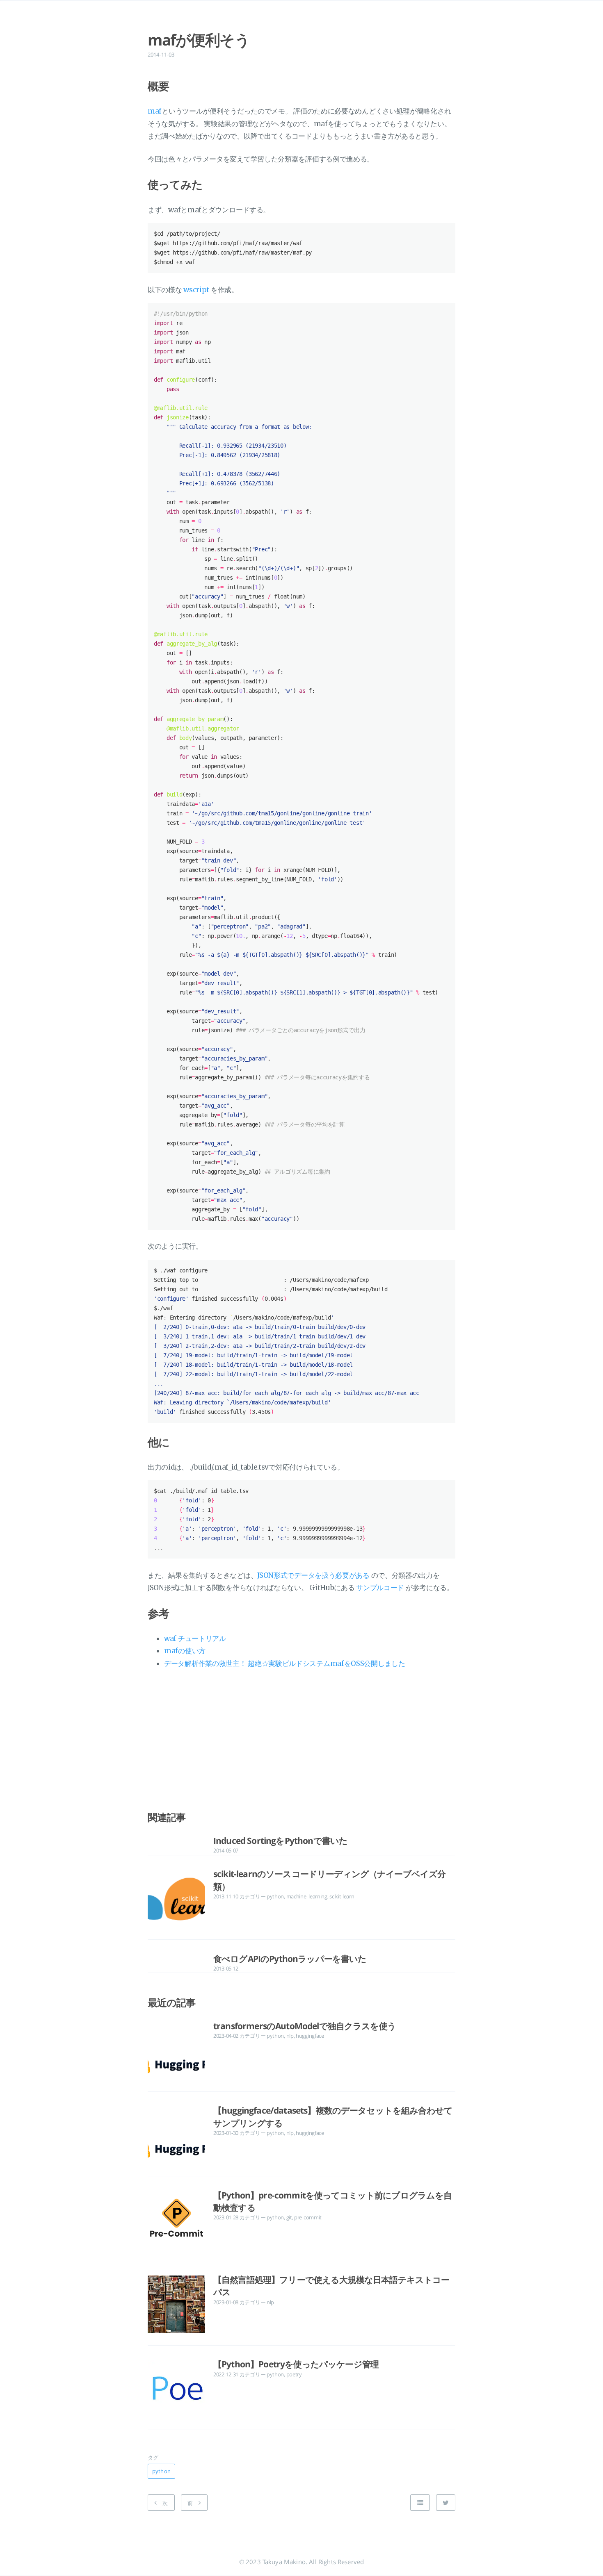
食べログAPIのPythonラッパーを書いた (290, 1959)
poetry (294, 2374)
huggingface (310, 2036)
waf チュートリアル (195, 1638)
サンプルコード (380, 1588)
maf (155, 111)
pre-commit (308, 2217)
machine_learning (307, 1896)
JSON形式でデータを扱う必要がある (313, 1575)
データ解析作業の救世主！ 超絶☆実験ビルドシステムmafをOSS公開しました (285, 1663)
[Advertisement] (301, 1743)
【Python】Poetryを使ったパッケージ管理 (296, 2364)
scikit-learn (342, 1896)
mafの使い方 (185, 1651)
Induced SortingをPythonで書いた (280, 1841)
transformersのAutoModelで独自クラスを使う (305, 2026)
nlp (290, 2036)
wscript (196, 290)
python (275, 1896)
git (289, 2217)
